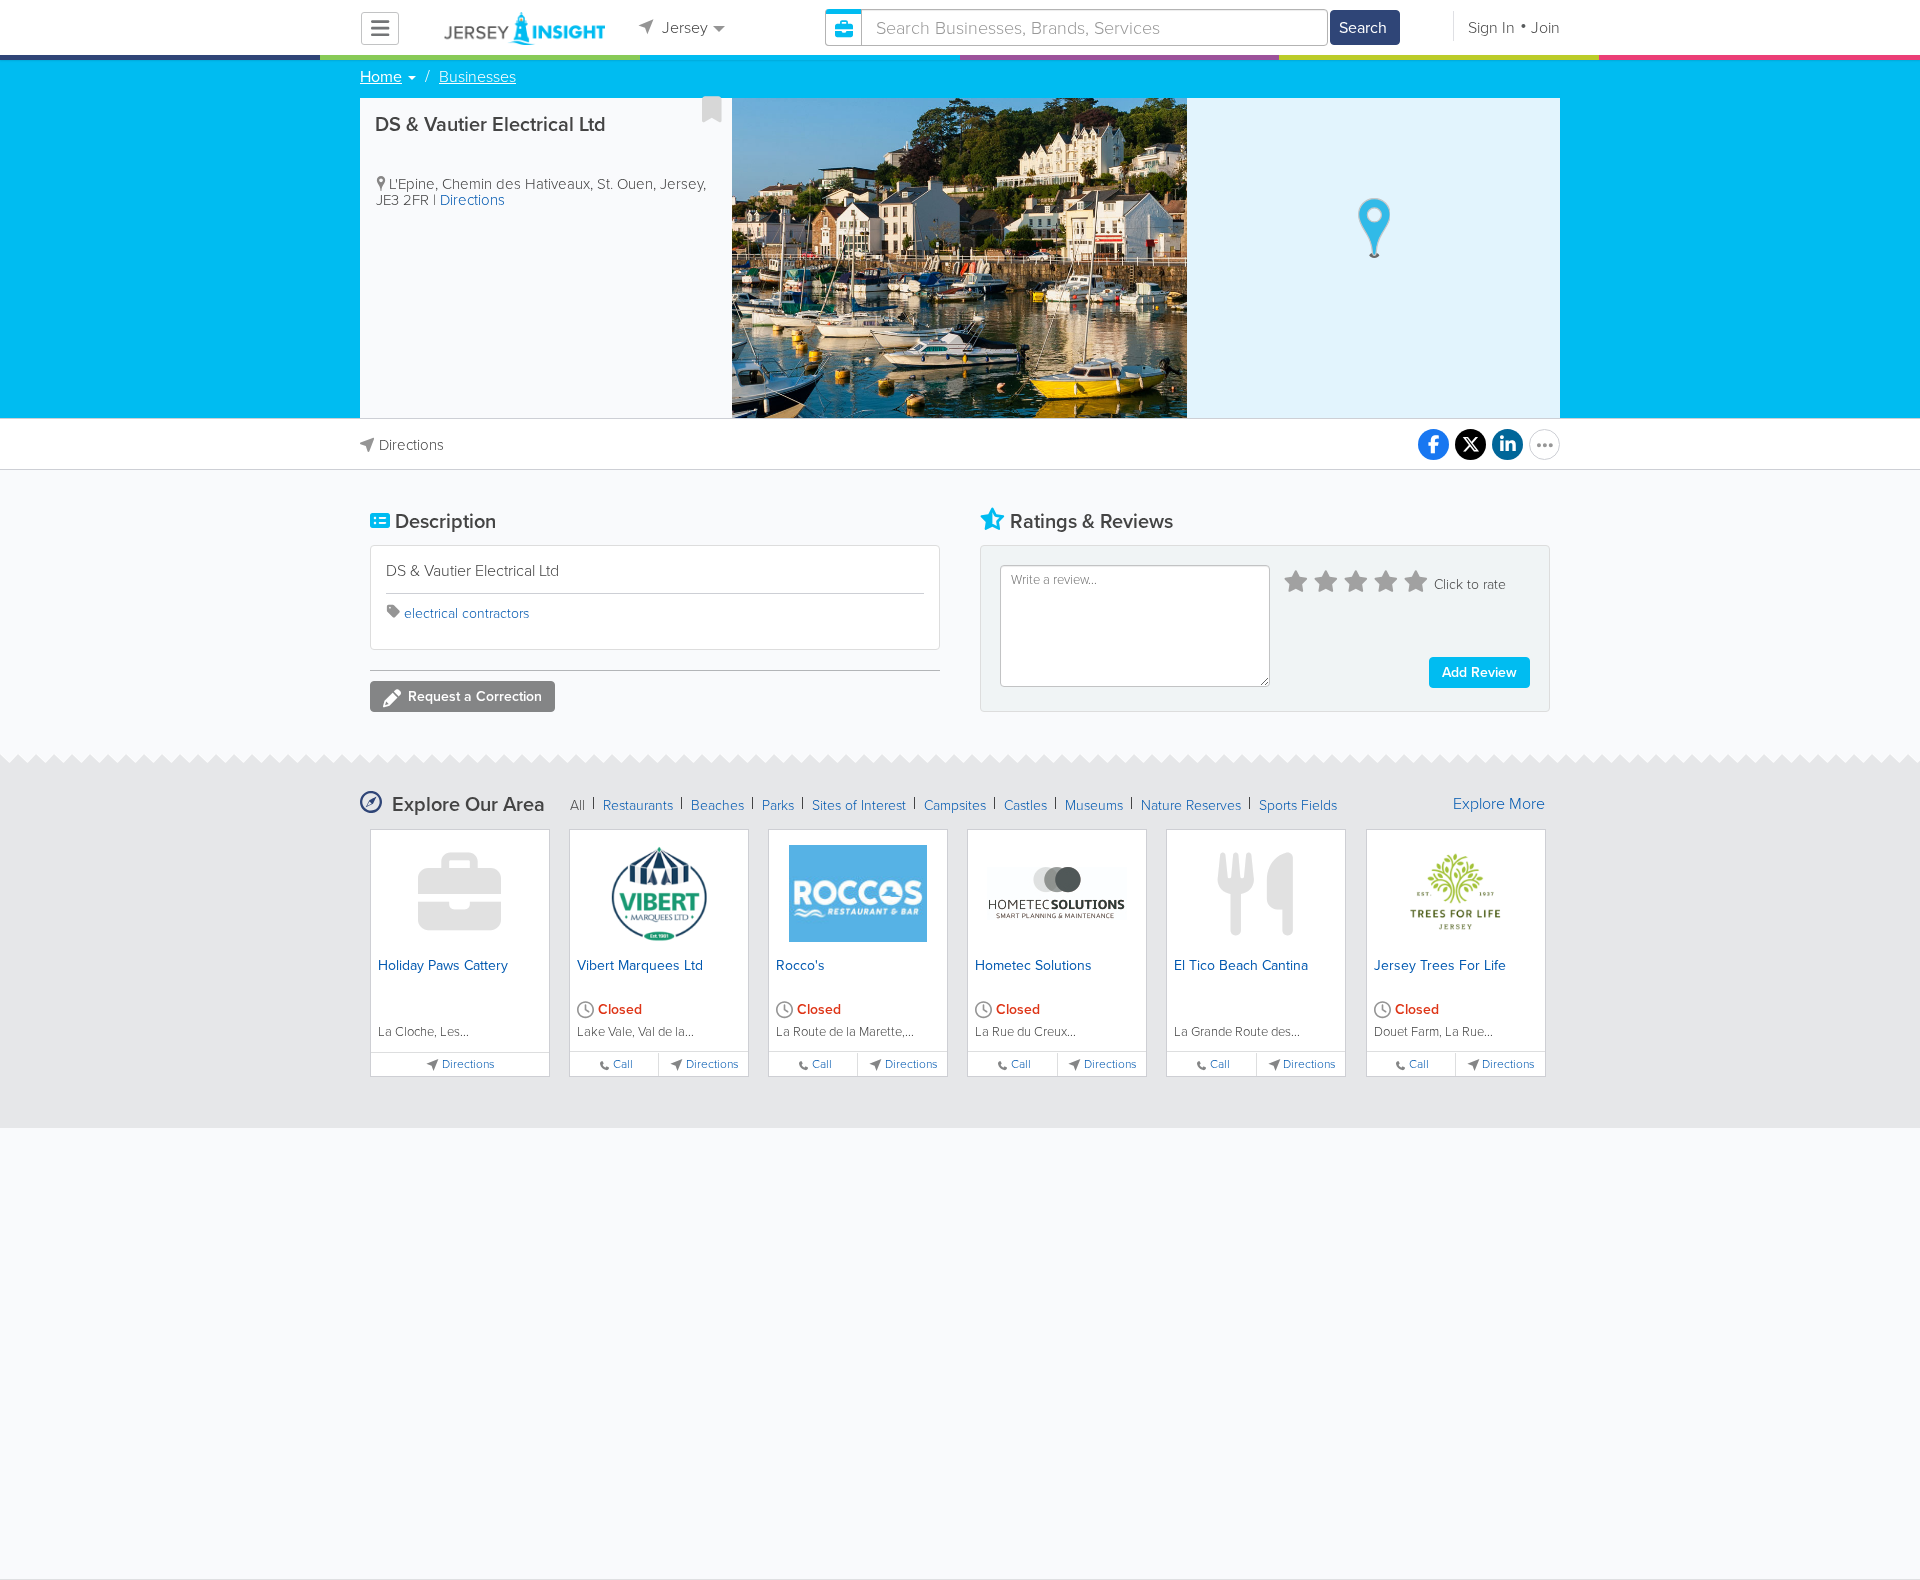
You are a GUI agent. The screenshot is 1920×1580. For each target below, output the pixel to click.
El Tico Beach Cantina (1241, 965)
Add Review (1479, 672)
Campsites (955, 805)
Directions (472, 200)
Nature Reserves (1191, 805)
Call (623, 1064)
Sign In (1491, 27)
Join (1545, 27)
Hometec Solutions (1033, 965)
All (577, 805)
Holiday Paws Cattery (443, 965)
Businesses (477, 77)
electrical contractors (466, 613)
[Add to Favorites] (712, 109)
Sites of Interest (859, 805)
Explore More (1499, 804)
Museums (1094, 805)
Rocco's (800, 965)
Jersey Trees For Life (1440, 965)
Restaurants (638, 805)
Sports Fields (1298, 805)
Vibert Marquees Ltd (640, 965)
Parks (778, 805)
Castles (1025, 805)
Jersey (683, 27)
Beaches (717, 805)
